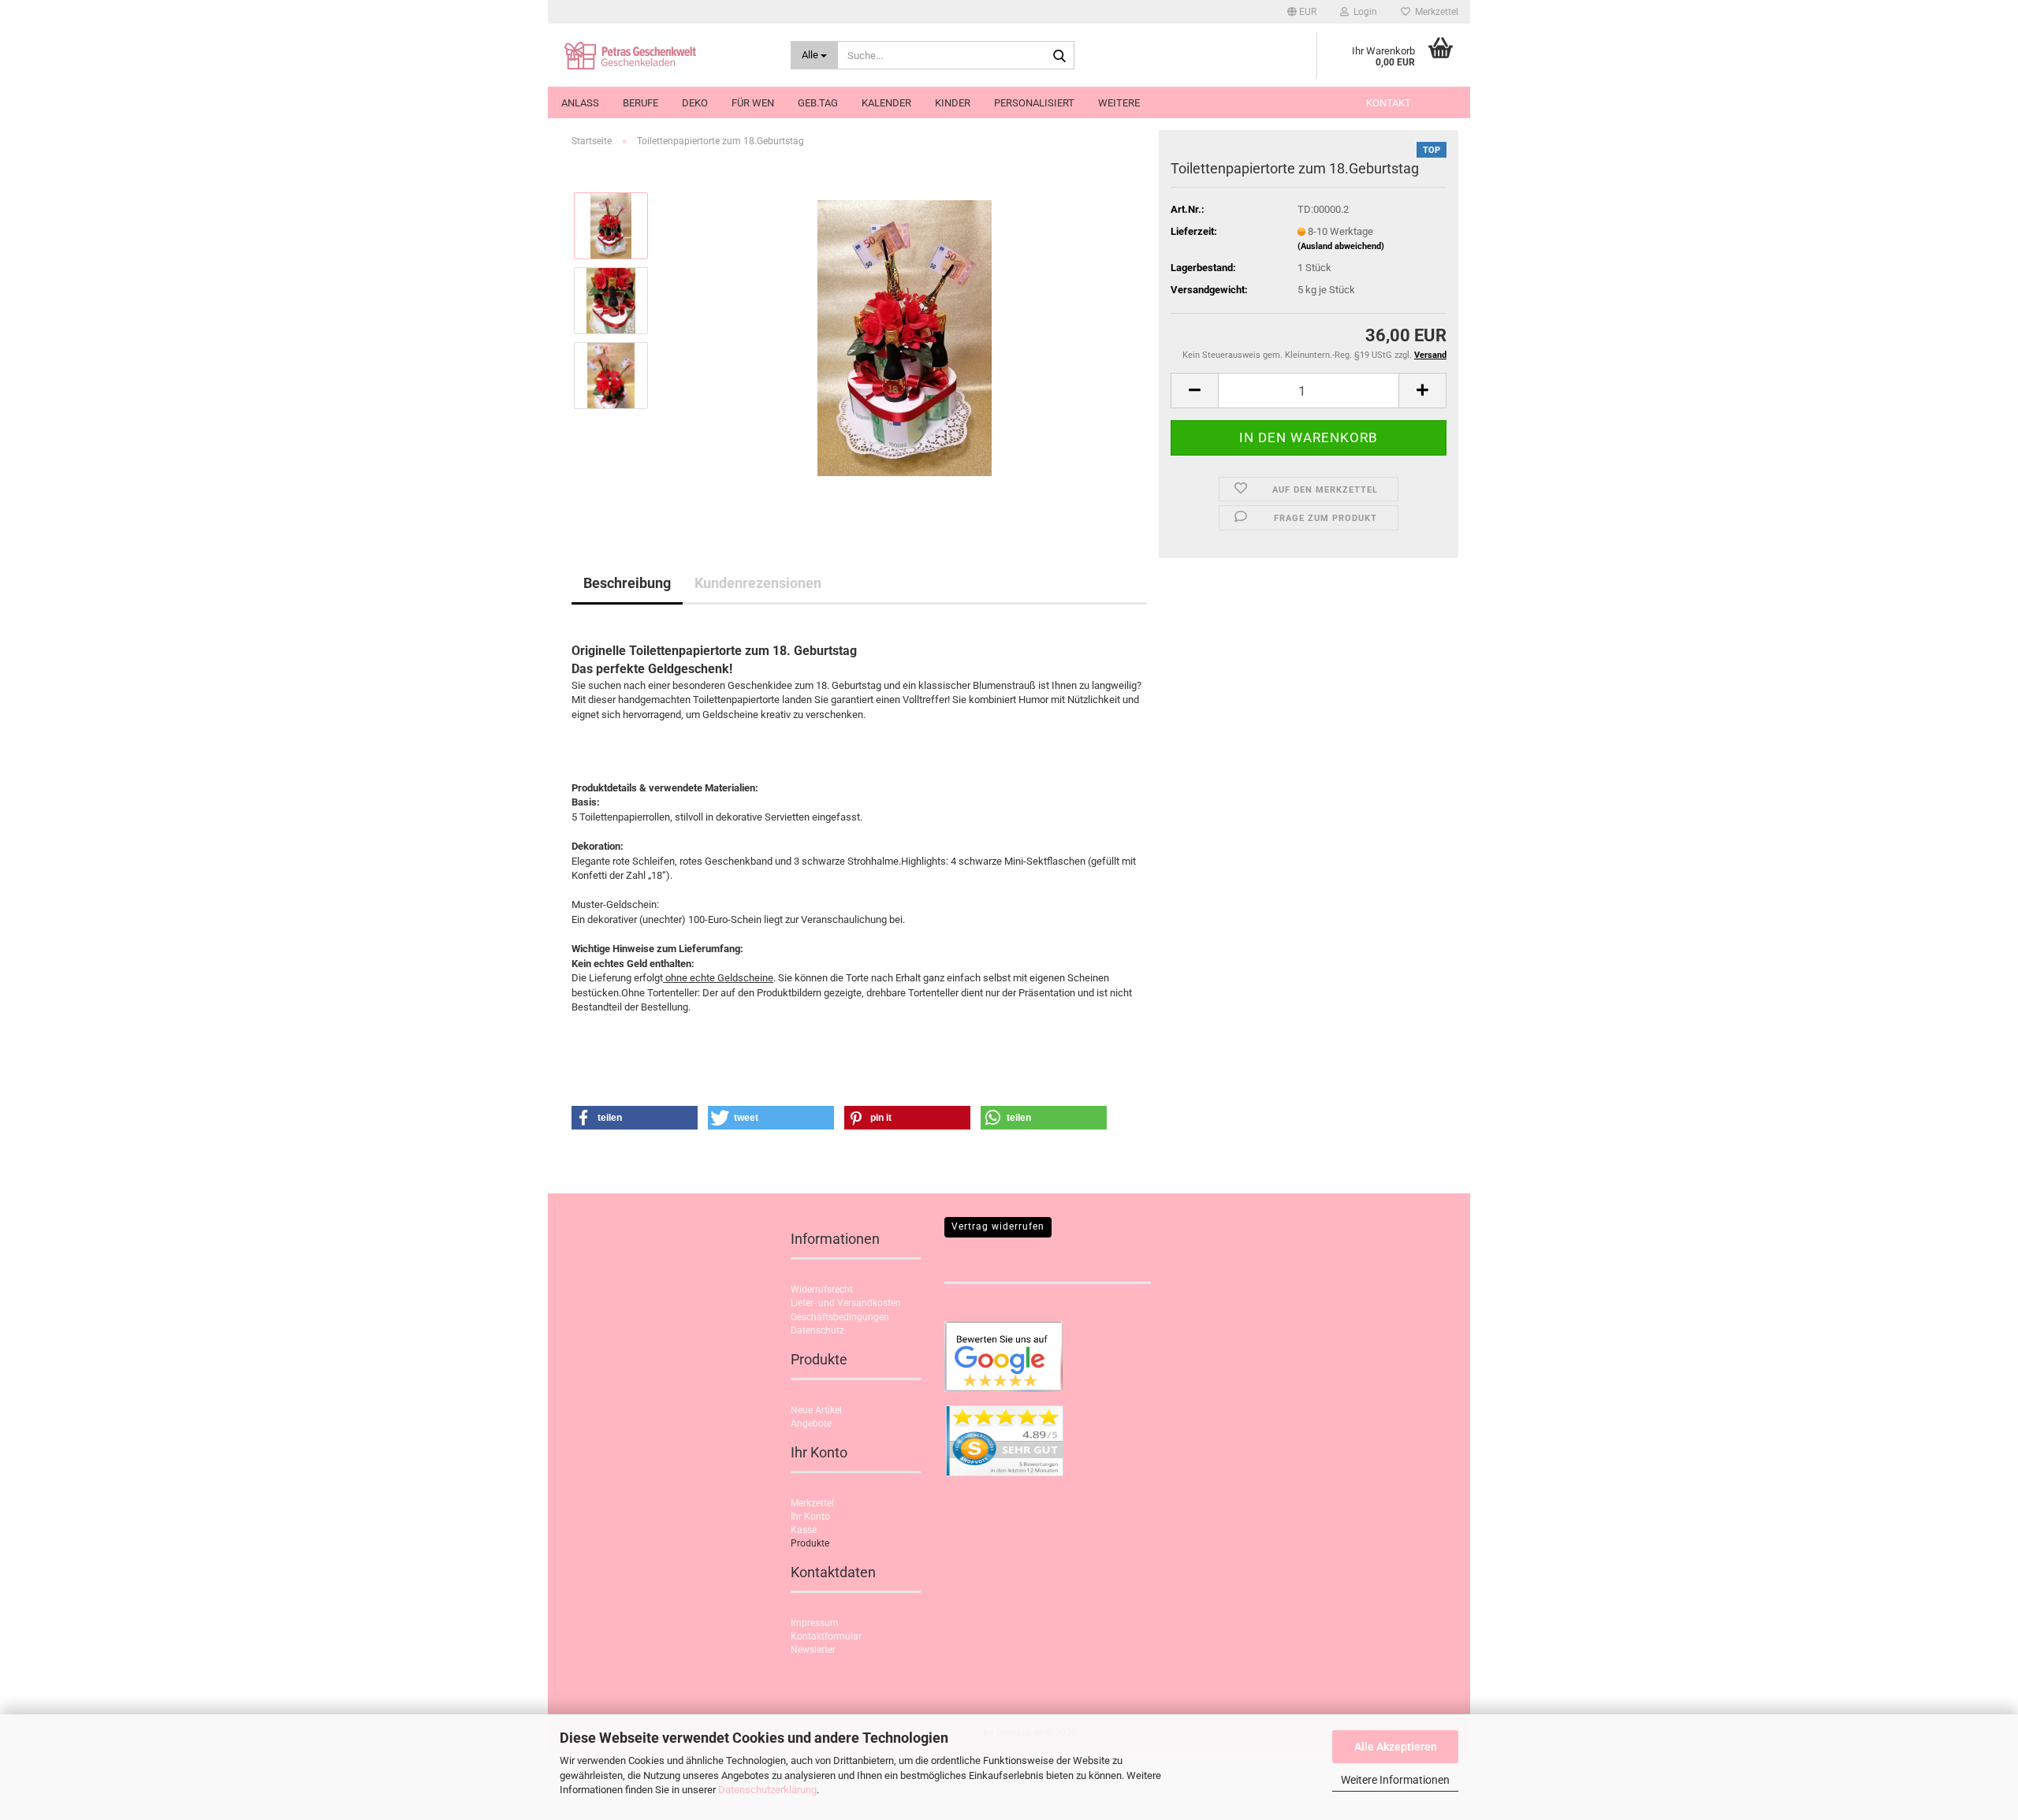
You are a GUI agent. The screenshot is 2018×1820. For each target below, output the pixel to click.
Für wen (753, 103)
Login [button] (1363, 12)
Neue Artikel (816, 1410)
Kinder (953, 103)
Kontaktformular (826, 1636)
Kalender (886, 103)
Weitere (1119, 103)
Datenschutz (817, 1331)
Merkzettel (1434, 12)
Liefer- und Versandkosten (846, 1303)
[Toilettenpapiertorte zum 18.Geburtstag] (905, 337)
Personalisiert (1034, 103)
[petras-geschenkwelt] (663, 55)
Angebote (811, 1424)
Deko (695, 103)
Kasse (804, 1530)
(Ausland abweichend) (1341, 246)
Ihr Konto (810, 1517)
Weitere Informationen (1395, 1780)
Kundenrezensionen (758, 583)
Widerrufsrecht (822, 1290)
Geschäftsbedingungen (840, 1317)
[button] (1302, 12)
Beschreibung (627, 583)
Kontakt (1389, 103)
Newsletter (813, 1650)
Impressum (815, 1623)
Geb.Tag (818, 103)
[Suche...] (1059, 56)
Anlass (580, 103)
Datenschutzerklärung (767, 1790)
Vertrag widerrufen (998, 1226)
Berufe (640, 103)
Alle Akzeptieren (1396, 1747)
